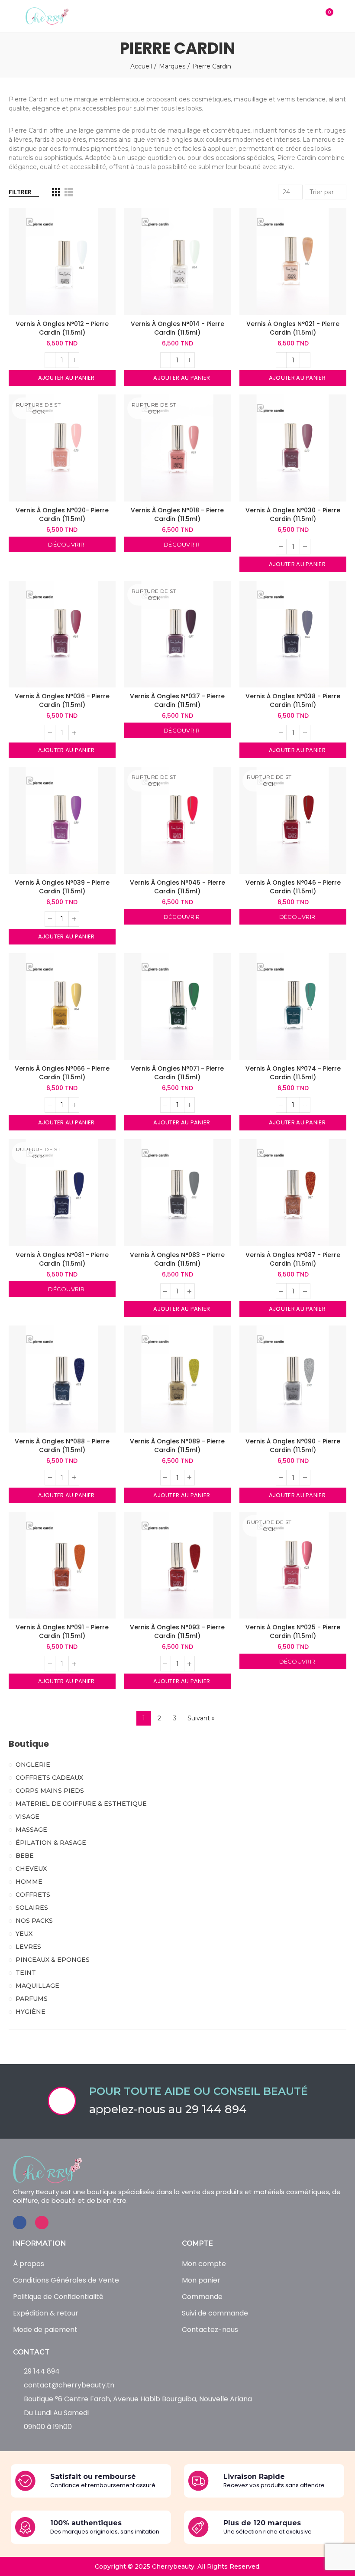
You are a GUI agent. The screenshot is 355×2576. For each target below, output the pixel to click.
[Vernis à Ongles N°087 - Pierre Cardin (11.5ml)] (293, 1193)
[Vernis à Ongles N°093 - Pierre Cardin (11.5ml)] (178, 1565)
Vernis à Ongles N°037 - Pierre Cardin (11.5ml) (177, 700)
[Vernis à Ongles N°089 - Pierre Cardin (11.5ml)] (178, 1379)
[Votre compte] (342, 16)
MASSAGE (31, 1830)
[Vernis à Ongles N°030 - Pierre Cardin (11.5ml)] (293, 448)
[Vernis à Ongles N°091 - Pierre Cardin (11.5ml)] (62, 1565)
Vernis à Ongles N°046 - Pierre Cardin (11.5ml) (293, 887)
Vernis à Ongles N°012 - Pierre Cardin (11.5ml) (62, 328)
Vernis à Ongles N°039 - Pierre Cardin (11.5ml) (62, 887)
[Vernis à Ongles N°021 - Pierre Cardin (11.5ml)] (293, 262)
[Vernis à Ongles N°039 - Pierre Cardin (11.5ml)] (62, 820)
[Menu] (13, 16)
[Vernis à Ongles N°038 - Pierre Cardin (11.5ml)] (293, 634)
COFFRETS (33, 1895)
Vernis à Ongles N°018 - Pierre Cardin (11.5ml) (177, 515)
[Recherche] (308, 16)
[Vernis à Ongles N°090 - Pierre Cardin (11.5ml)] (293, 1379)
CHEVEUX (31, 1869)
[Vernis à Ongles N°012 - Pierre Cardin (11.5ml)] (62, 262)
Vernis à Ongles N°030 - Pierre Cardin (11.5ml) (293, 515)
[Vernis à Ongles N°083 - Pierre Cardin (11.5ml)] (178, 1193)
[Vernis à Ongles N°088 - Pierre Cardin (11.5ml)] (62, 1379)
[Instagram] (42, 2223)
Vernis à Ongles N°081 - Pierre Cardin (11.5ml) (62, 1259)
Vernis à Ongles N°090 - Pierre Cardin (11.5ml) (293, 1446)
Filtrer (20, 192)
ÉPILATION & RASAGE (51, 1843)
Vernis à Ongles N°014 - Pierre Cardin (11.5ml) (177, 328)
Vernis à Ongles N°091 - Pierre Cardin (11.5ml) (62, 1632)
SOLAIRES (32, 1908)
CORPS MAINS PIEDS (50, 1791)
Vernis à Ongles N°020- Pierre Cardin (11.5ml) (62, 515)
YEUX (24, 1934)
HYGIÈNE (31, 2012)
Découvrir (66, 544)
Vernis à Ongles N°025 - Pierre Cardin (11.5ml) (293, 1632)
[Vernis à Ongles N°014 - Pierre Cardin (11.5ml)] (178, 262)
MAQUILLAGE (37, 1986)
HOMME (29, 1882)
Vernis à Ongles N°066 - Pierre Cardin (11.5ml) (62, 1073)
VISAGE (27, 1817)
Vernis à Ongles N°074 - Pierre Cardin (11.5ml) (293, 1073)
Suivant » (201, 1718)
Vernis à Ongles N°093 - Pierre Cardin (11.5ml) (177, 1632)
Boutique (29, 1744)
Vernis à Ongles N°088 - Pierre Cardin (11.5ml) (62, 1446)
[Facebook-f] (20, 2223)
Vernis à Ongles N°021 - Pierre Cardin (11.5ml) (293, 328)
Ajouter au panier (65, 378)
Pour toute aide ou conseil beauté (198, 2091)
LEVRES (28, 1947)
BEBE (25, 1856)
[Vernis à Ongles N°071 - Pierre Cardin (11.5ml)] (178, 1007)
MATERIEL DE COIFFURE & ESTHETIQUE (81, 1804)
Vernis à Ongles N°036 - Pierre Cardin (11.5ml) (62, 700)
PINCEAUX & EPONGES (53, 1960)
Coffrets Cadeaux (49, 1778)
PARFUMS (32, 1999)
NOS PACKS (34, 1921)
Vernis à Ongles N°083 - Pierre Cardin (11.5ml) (177, 1259)
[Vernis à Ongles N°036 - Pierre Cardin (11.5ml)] (62, 634)
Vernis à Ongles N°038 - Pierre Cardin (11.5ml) (293, 700)
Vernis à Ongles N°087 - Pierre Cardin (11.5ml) (293, 1259)
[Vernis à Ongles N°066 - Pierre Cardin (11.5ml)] (62, 1007)
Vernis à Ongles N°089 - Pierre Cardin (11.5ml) (177, 1446)
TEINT (26, 1973)
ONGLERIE (33, 1765)
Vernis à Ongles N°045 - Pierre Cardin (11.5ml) (177, 887)
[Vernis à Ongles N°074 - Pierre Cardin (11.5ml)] (293, 1007)
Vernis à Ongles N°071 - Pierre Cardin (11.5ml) (177, 1073)
